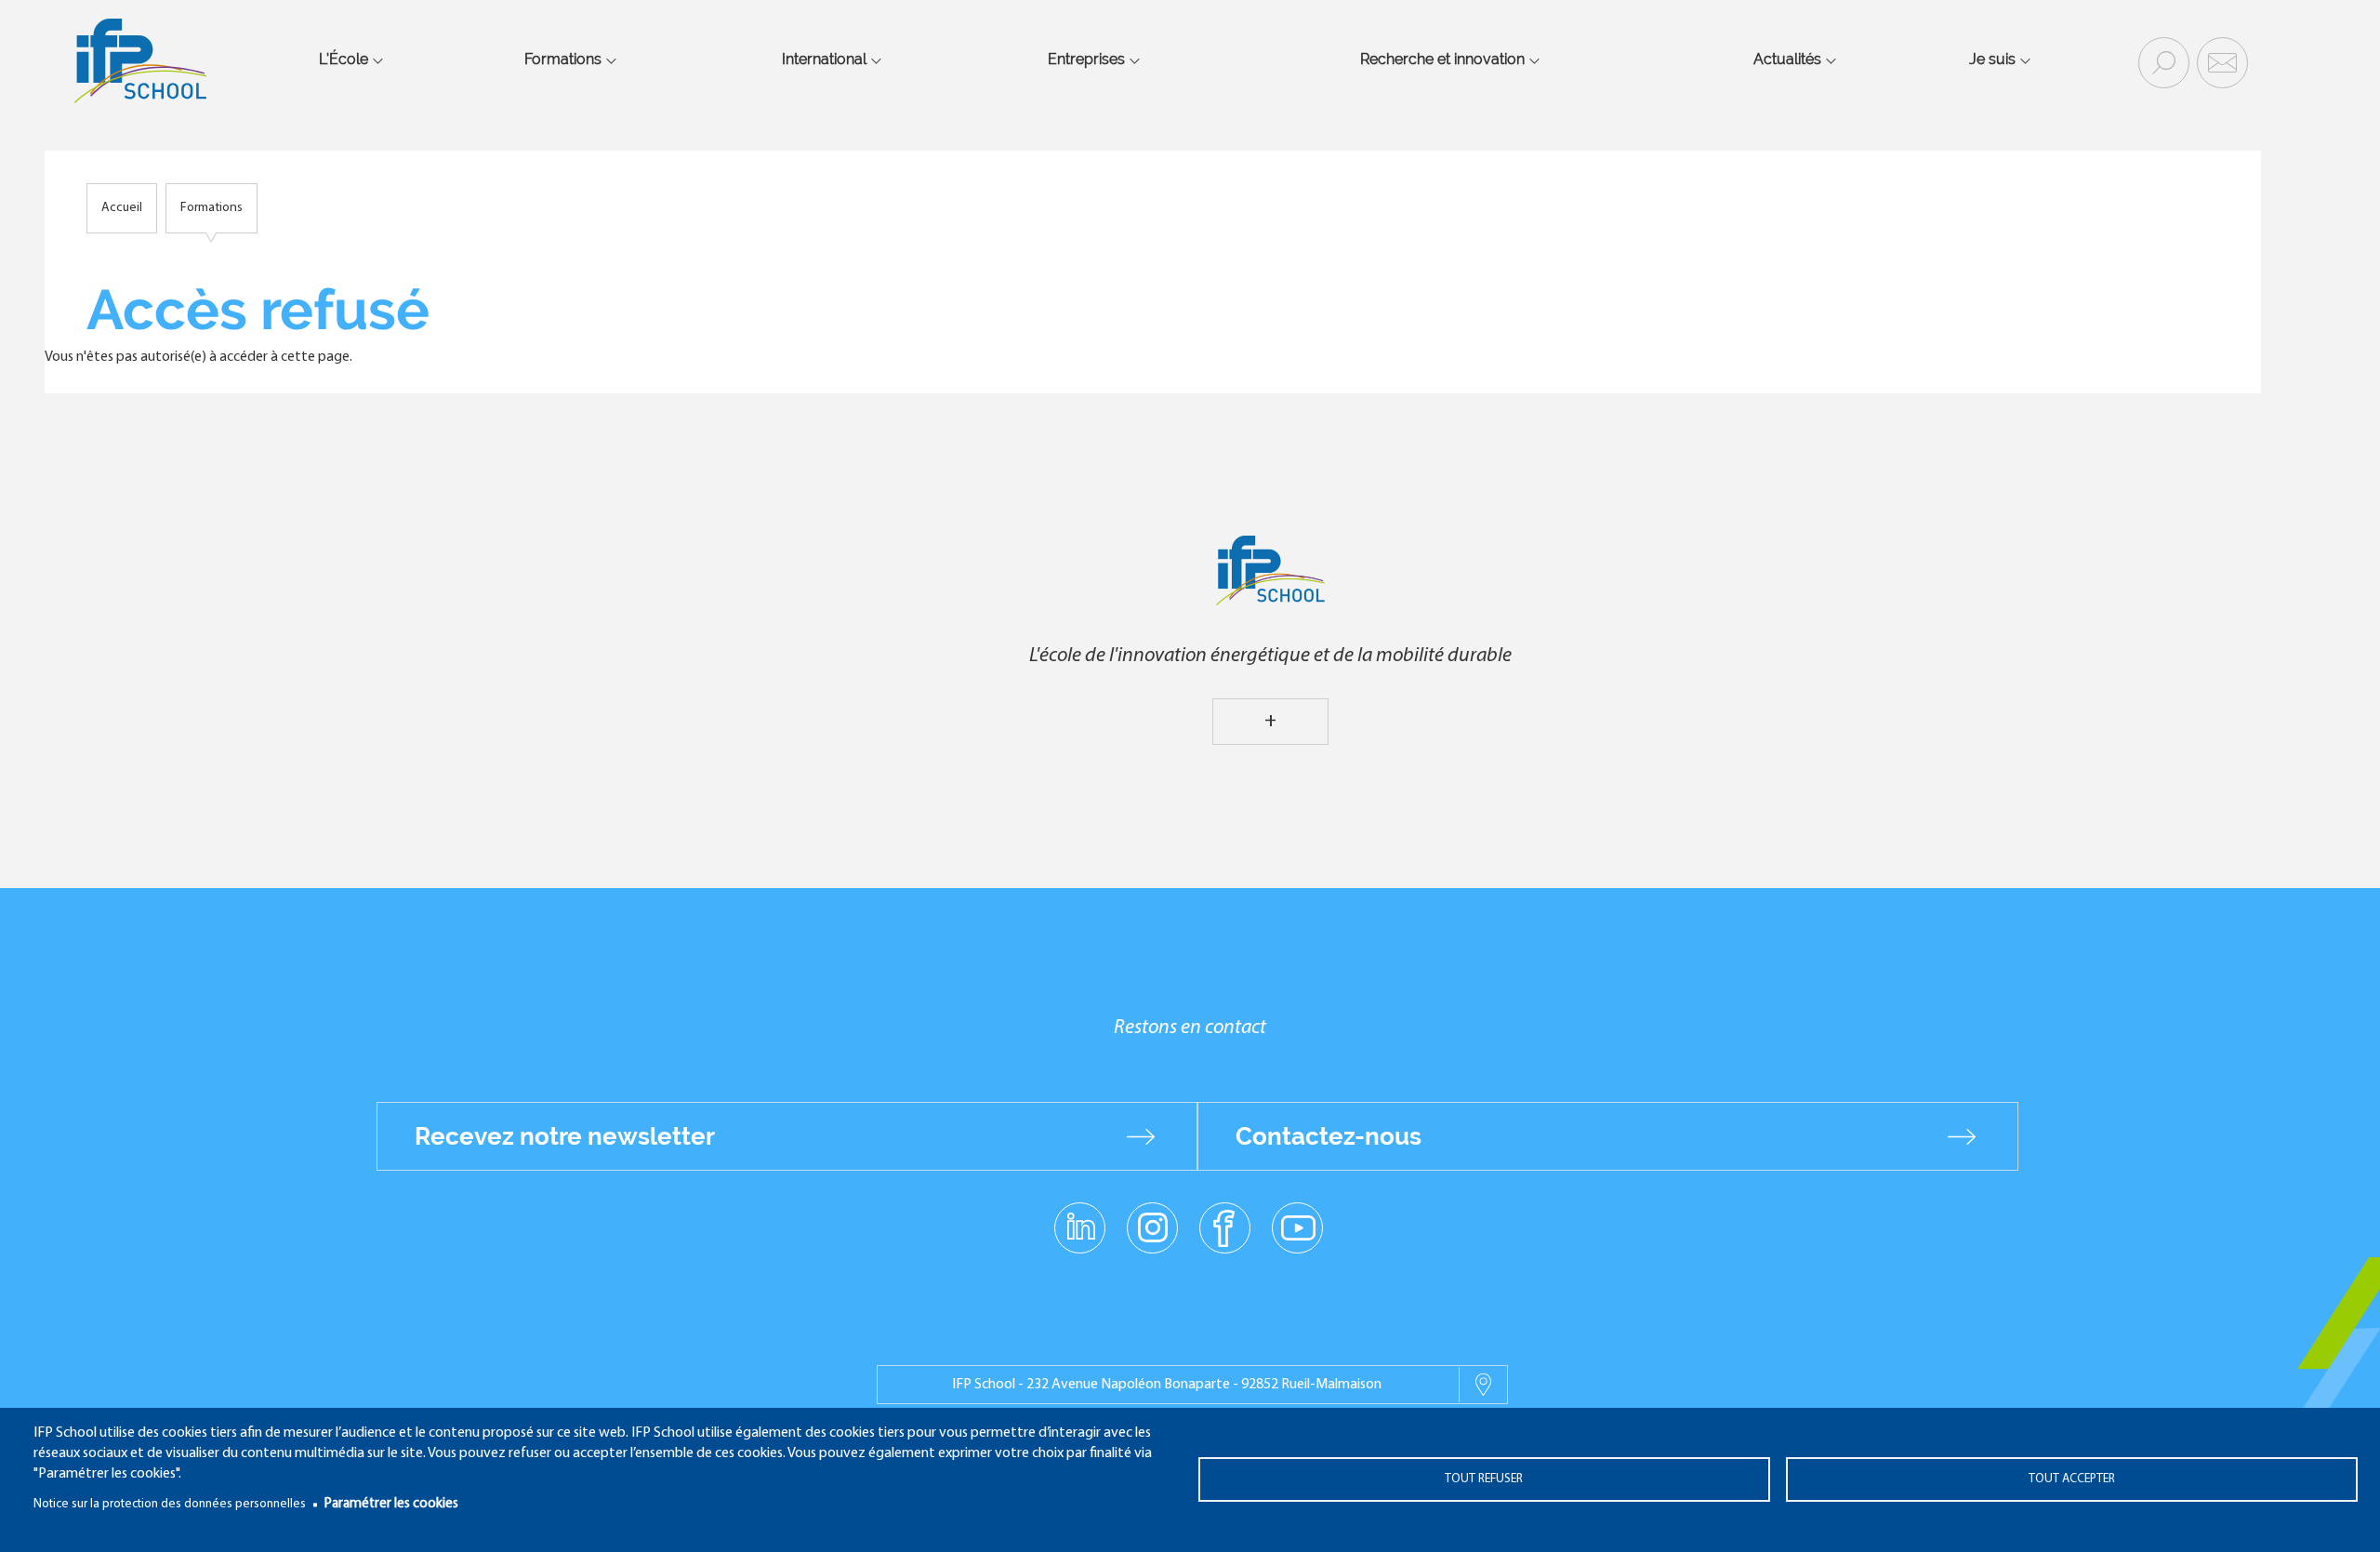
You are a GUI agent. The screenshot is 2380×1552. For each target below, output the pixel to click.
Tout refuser (1484, 1479)
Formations (212, 208)
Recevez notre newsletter (565, 1136)
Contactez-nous (1329, 1136)
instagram (1152, 1227)
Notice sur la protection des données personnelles (170, 1504)
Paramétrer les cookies (391, 1504)
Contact (2220, 61)
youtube (1297, 1227)
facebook (1225, 1227)
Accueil (122, 208)
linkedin (1080, 1216)
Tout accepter (2072, 1479)
